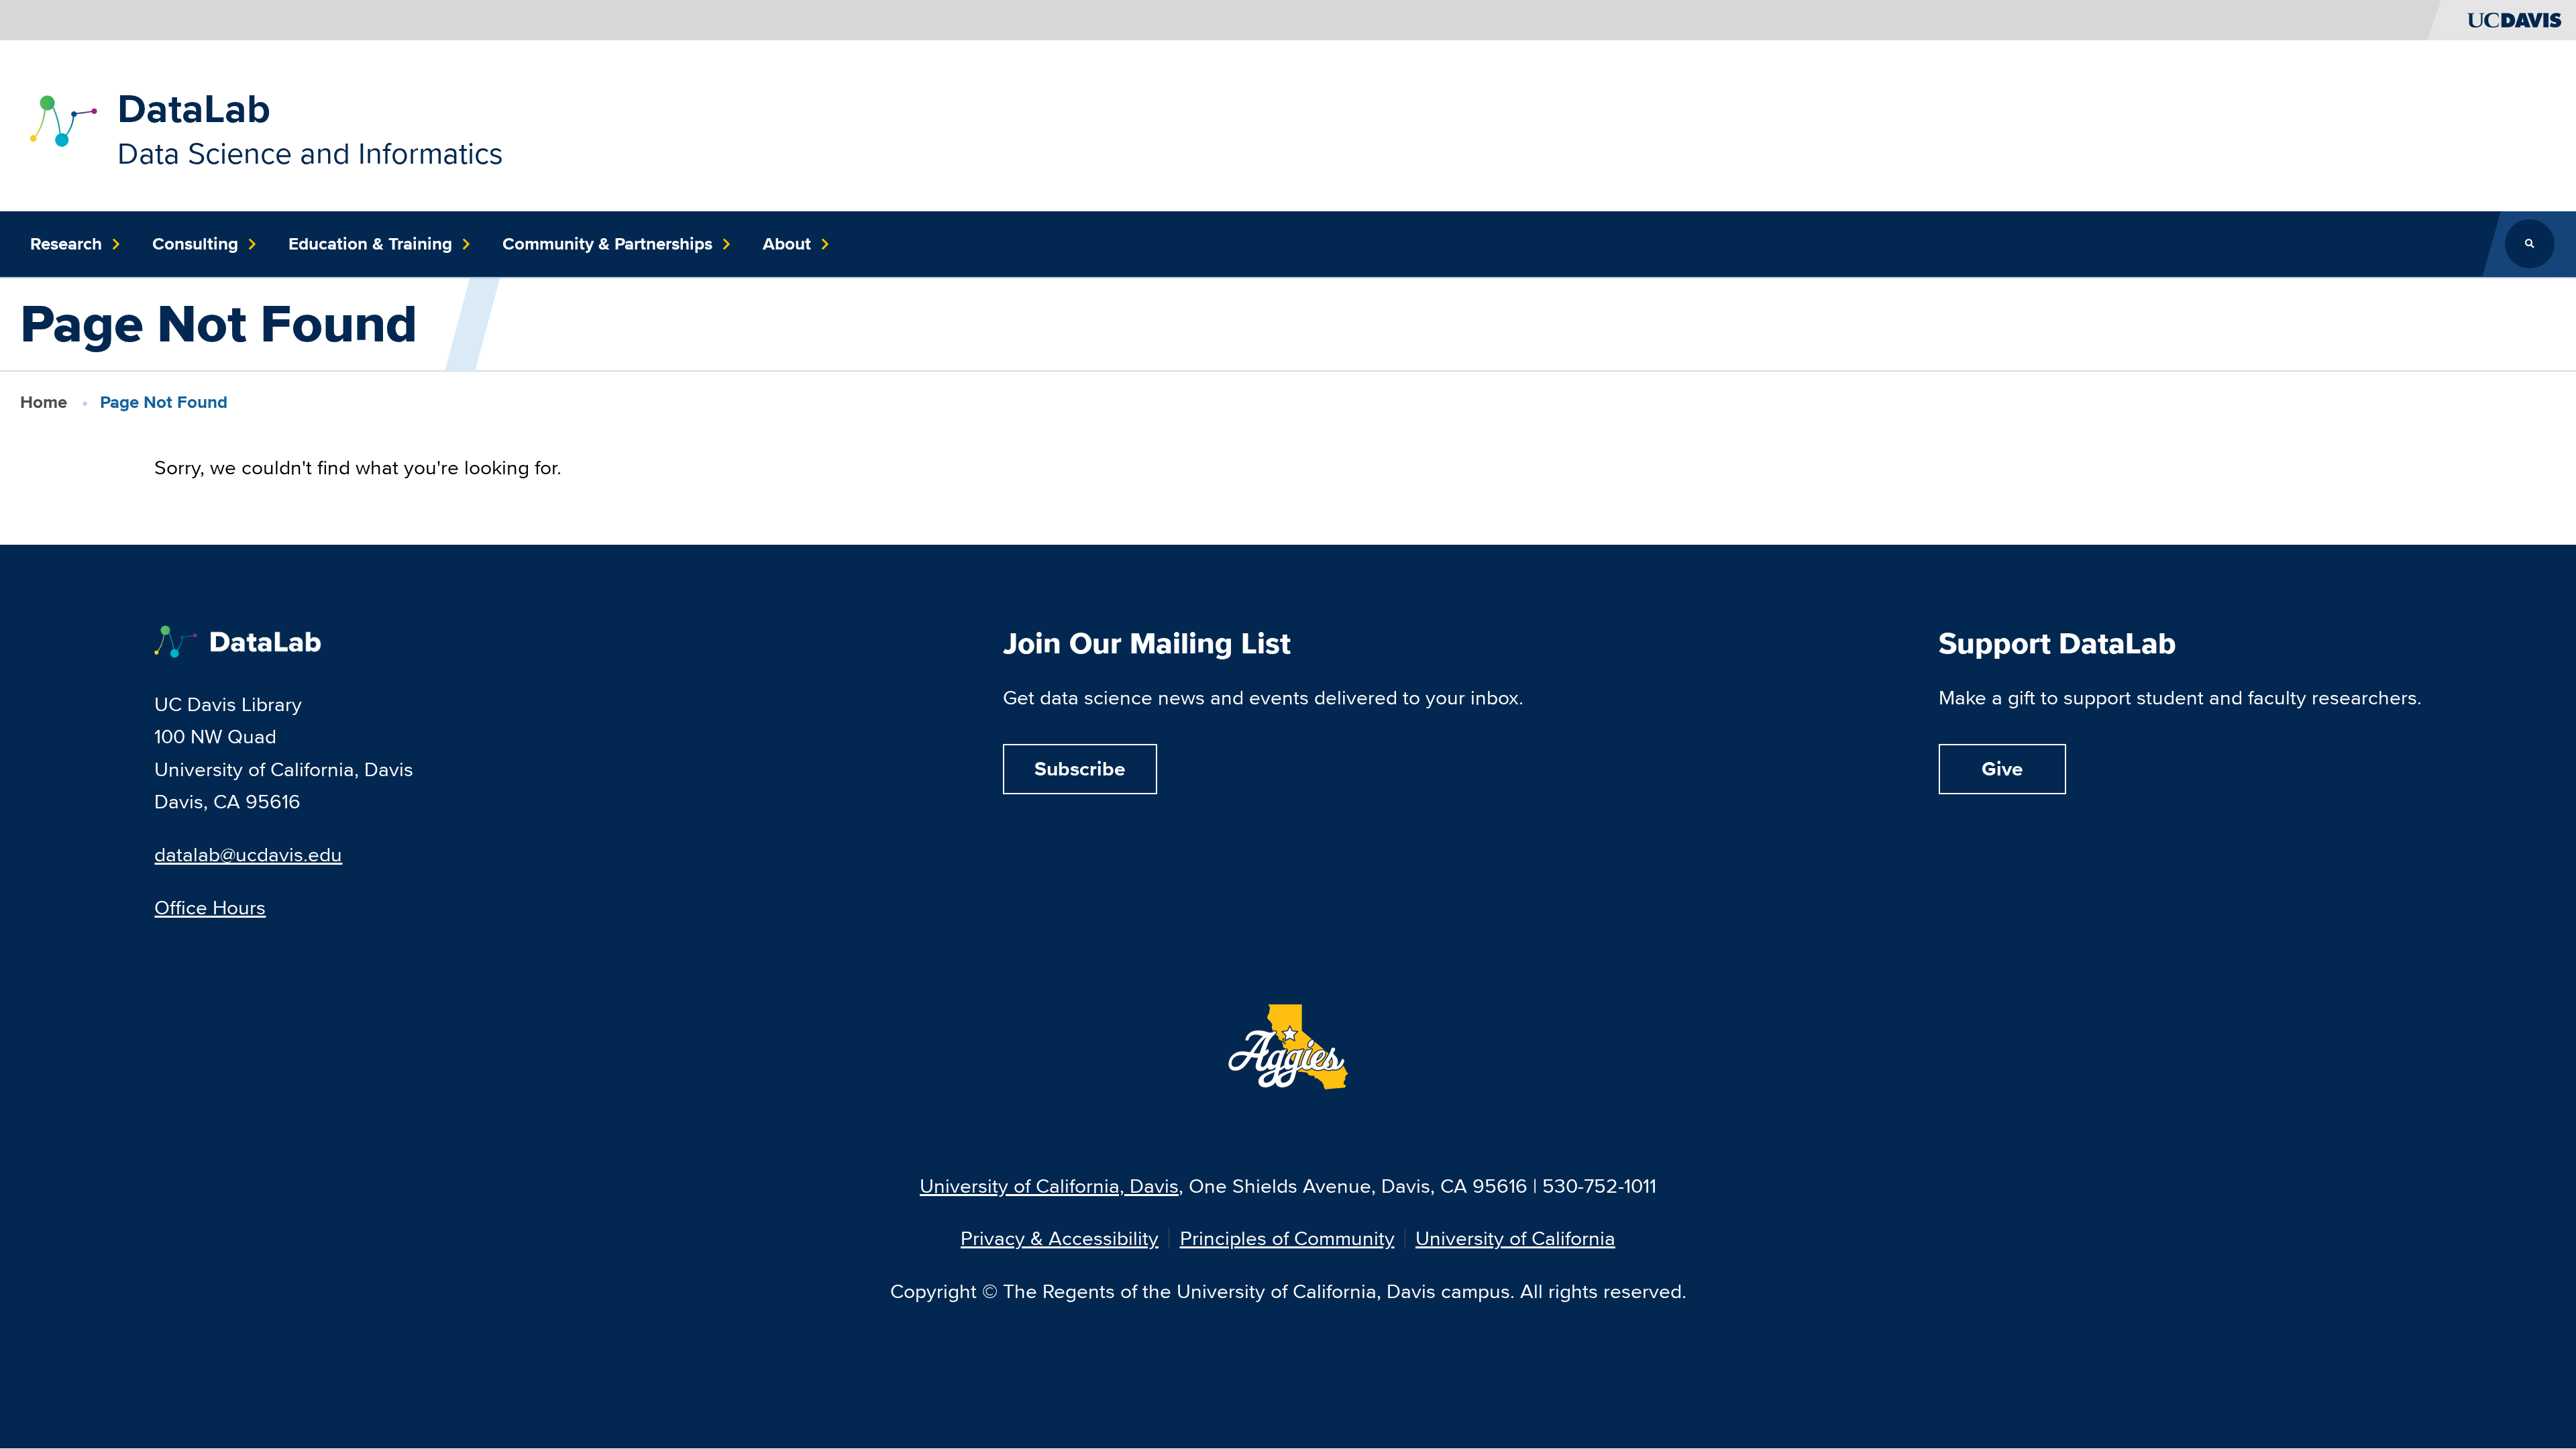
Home (44, 402)
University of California (1515, 1238)
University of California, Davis (1049, 1186)
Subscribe (1080, 769)
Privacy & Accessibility (1060, 1238)
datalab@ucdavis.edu (248, 854)
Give (2002, 769)
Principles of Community (1287, 1238)
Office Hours (210, 907)
